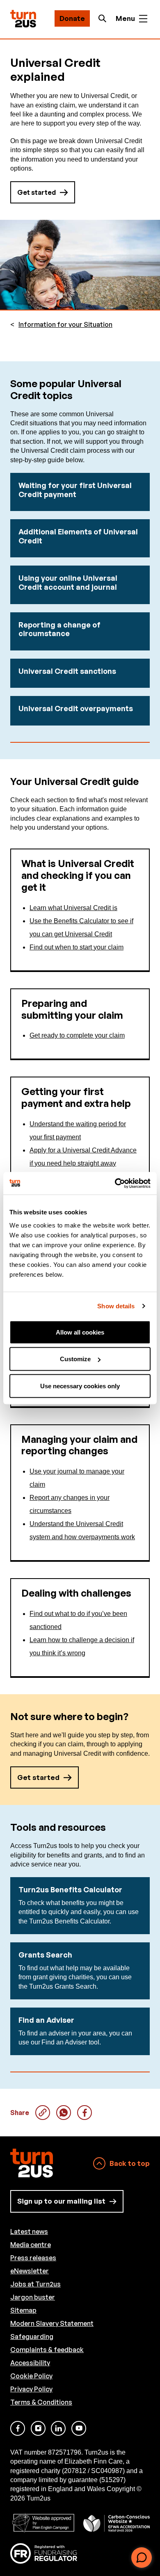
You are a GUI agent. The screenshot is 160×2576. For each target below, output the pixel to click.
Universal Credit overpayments (76, 708)
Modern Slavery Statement (52, 2323)
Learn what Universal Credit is (73, 908)
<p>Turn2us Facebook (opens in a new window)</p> (18, 2428)
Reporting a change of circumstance (59, 629)
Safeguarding (32, 2336)
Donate (72, 18)
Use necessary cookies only (80, 1386)
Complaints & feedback (47, 2350)
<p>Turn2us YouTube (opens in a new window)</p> (79, 2428)
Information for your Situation (65, 325)
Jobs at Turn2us (35, 2284)
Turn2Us (23, 19)
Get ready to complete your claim (77, 1035)
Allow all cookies (80, 1332)
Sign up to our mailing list (61, 2201)
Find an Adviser (46, 2020)
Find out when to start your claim (77, 947)
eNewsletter (30, 2271)
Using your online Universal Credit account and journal (68, 582)
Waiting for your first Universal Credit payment (75, 490)
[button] (142, 2558)
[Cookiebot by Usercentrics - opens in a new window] (115, 1183)
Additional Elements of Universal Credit (78, 536)
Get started (37, 192)
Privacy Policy (31, 2389)
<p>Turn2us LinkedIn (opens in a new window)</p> (58, 2428)
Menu (125, 18)
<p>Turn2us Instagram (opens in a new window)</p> (38, 2428)
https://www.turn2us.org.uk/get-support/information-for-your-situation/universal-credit (43, 2113)
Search (105, 18)
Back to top (130, 2163)
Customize (75, 1359)
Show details (116, 1306)
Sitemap (23, 2310)
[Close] (146, 2525)
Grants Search (45, 1955)
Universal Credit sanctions (67, 671)
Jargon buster (33, 2297)
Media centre (31, 2245)
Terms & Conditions (41, 2402)
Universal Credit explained (64, 2113)
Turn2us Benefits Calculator (70, 1889)
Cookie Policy (31, 2376)
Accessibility (30, 2363)
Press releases (33, 2258)
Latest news (29, 2231)
